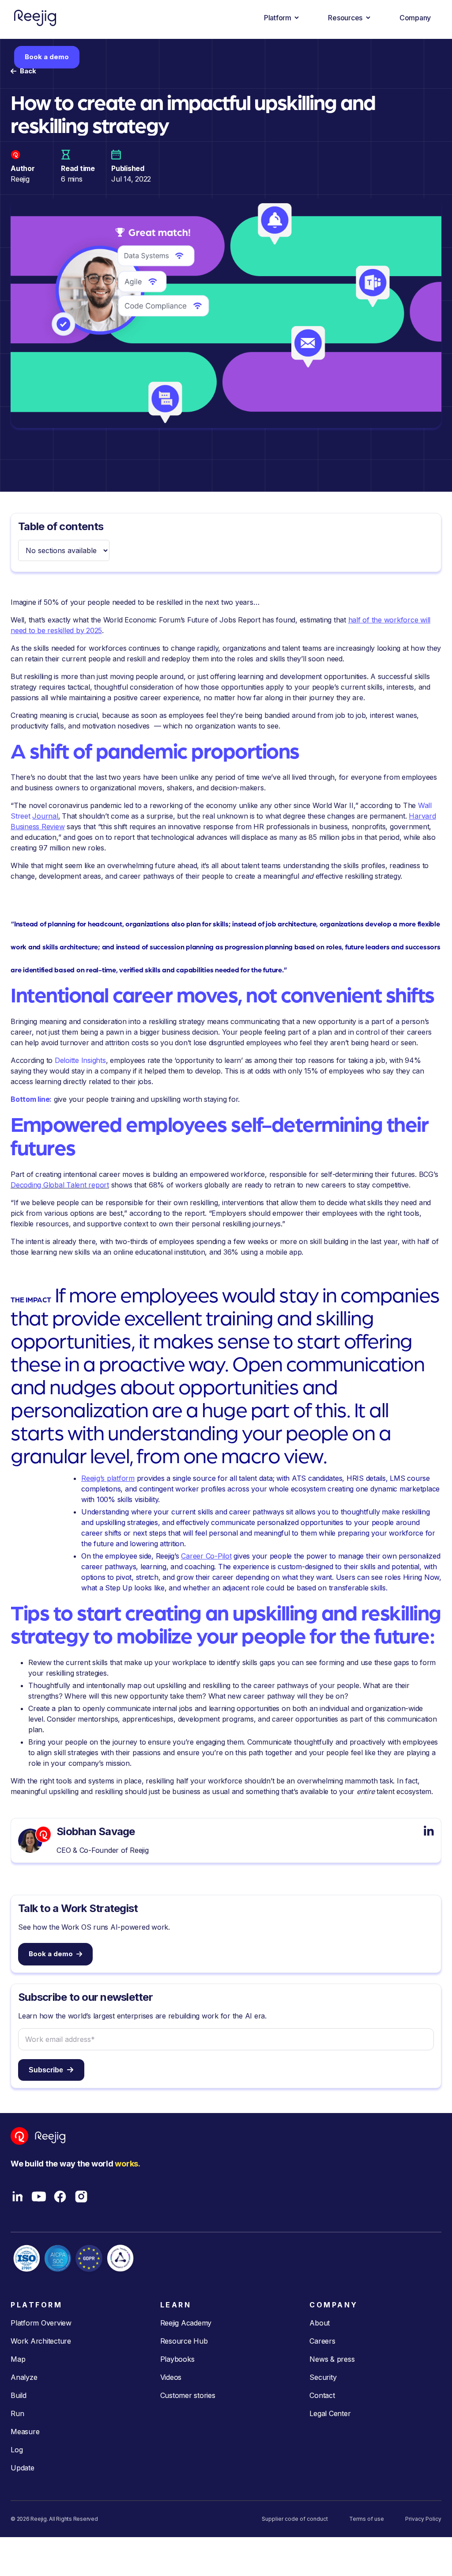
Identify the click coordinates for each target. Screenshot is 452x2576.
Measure (25, 2432)
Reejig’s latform (108, 1478)
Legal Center (330, 2413)
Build (19, 2395)
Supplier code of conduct (295, 2519)
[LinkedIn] (18, 2197)
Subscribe (46, 2070)
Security (323, 2377)
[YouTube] (39, 2197)
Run (17, 2413)
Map (18, 2359)
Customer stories (188, 2395)
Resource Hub (184, 2341)
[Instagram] (81, 2197)
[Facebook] (60, 2197)
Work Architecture (41, 2341)
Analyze (24, 2377)
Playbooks (177, 2359)
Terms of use (367, 2519)
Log (17, 2450)
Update (23, 2468)
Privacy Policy (423, 2519)
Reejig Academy (186, 2323)
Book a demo (47, 57)
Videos (171, 2377)
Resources (345, 18)
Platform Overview (41, 2323)
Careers (322, 2341)
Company (415, 18)
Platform (278, 18)
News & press (332, 2359)
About (320, 2323)
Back (28, 71)
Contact (322, 2395)
